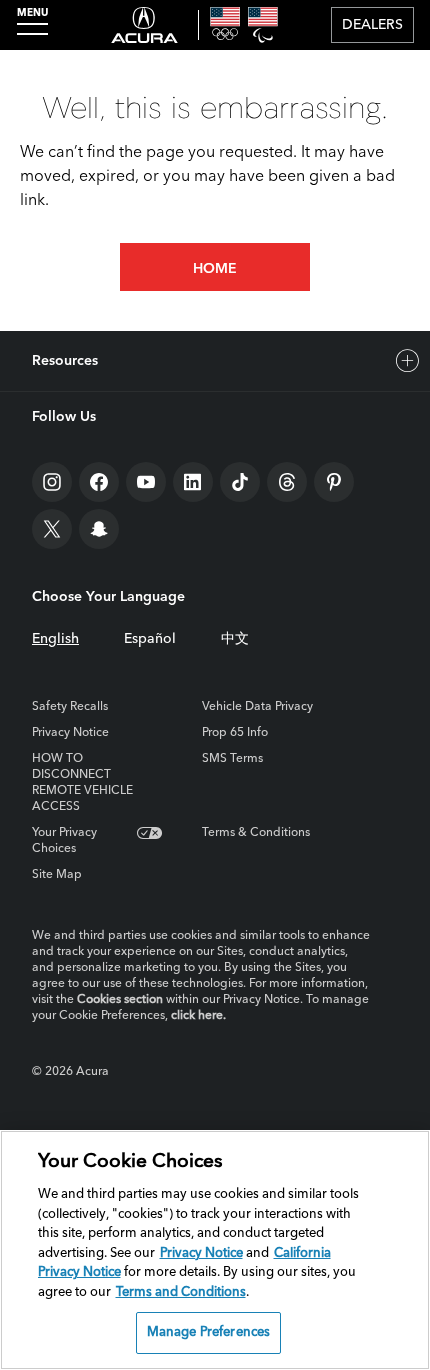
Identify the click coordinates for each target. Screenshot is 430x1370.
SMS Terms (232, 759)
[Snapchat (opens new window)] (99, 529)
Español (150, 639)
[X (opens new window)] (52, 529)
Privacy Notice (70, 733)
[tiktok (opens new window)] (240, 482)
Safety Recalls (70, 707)
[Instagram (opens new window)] (52, 482)
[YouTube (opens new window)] (146, 482)
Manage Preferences (208, 1332)
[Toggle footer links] (408, 361)
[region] (215, 1250)
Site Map (57, 875)
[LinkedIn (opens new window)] (193, 482)
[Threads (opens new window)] (287, 482)
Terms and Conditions (181, 1292)
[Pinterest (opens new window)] (334, 482)
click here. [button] (198, 1016)
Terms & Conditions (256, 833)
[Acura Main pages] (144, 25)
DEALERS (372, 25)
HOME (215, 269)
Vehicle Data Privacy (257, 707)
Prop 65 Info (235, 733)
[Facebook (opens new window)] (99, 482)
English (55, 639)
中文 (235, 639)
